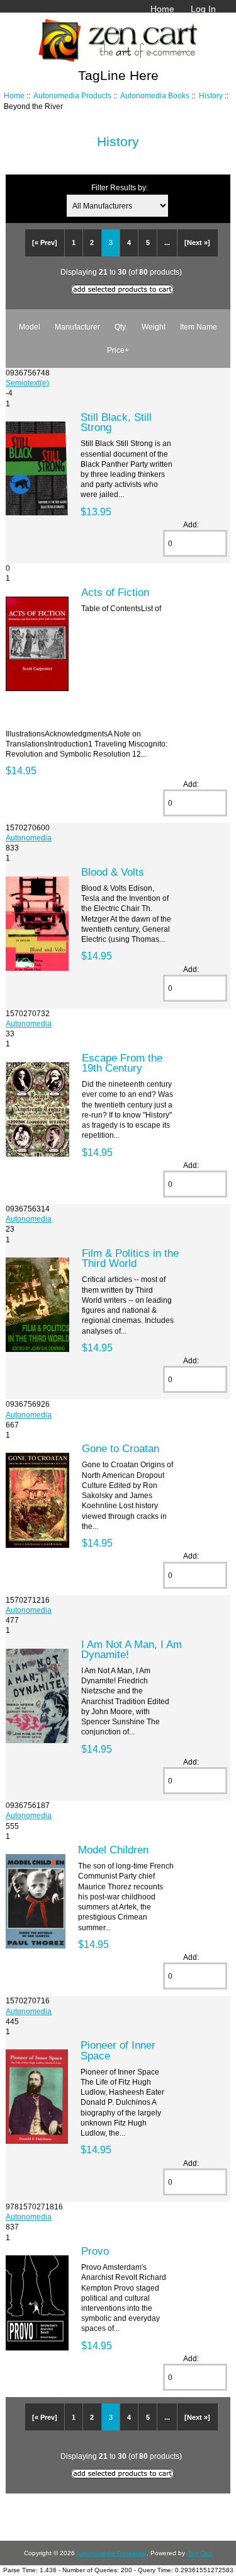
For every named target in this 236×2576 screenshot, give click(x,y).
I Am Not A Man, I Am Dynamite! (132, 1649)
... (167, 243)
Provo (95, 2251)
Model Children (113, 1850)
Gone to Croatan (121, 1448)
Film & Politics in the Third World (130, 1258)
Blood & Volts (113, 872)
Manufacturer (77, 327)
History (211, 95)
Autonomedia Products (72, 95)
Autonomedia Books (155, 95)
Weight (154, 327)
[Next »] (197, 243)
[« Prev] (45, 243)
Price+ (118, 350)
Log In (203, 9)
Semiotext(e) (27, 383)
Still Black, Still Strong (116, 422)
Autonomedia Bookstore (111, 2553)
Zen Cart (199, 2553)
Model (30, 327)
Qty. (121, 327)
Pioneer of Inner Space (118, 2050)
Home (162, 9)
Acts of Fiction (115, 592)
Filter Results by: (120, 187)
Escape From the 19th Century (122, 1063)
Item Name (199, 327)
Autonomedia (29, 838)
